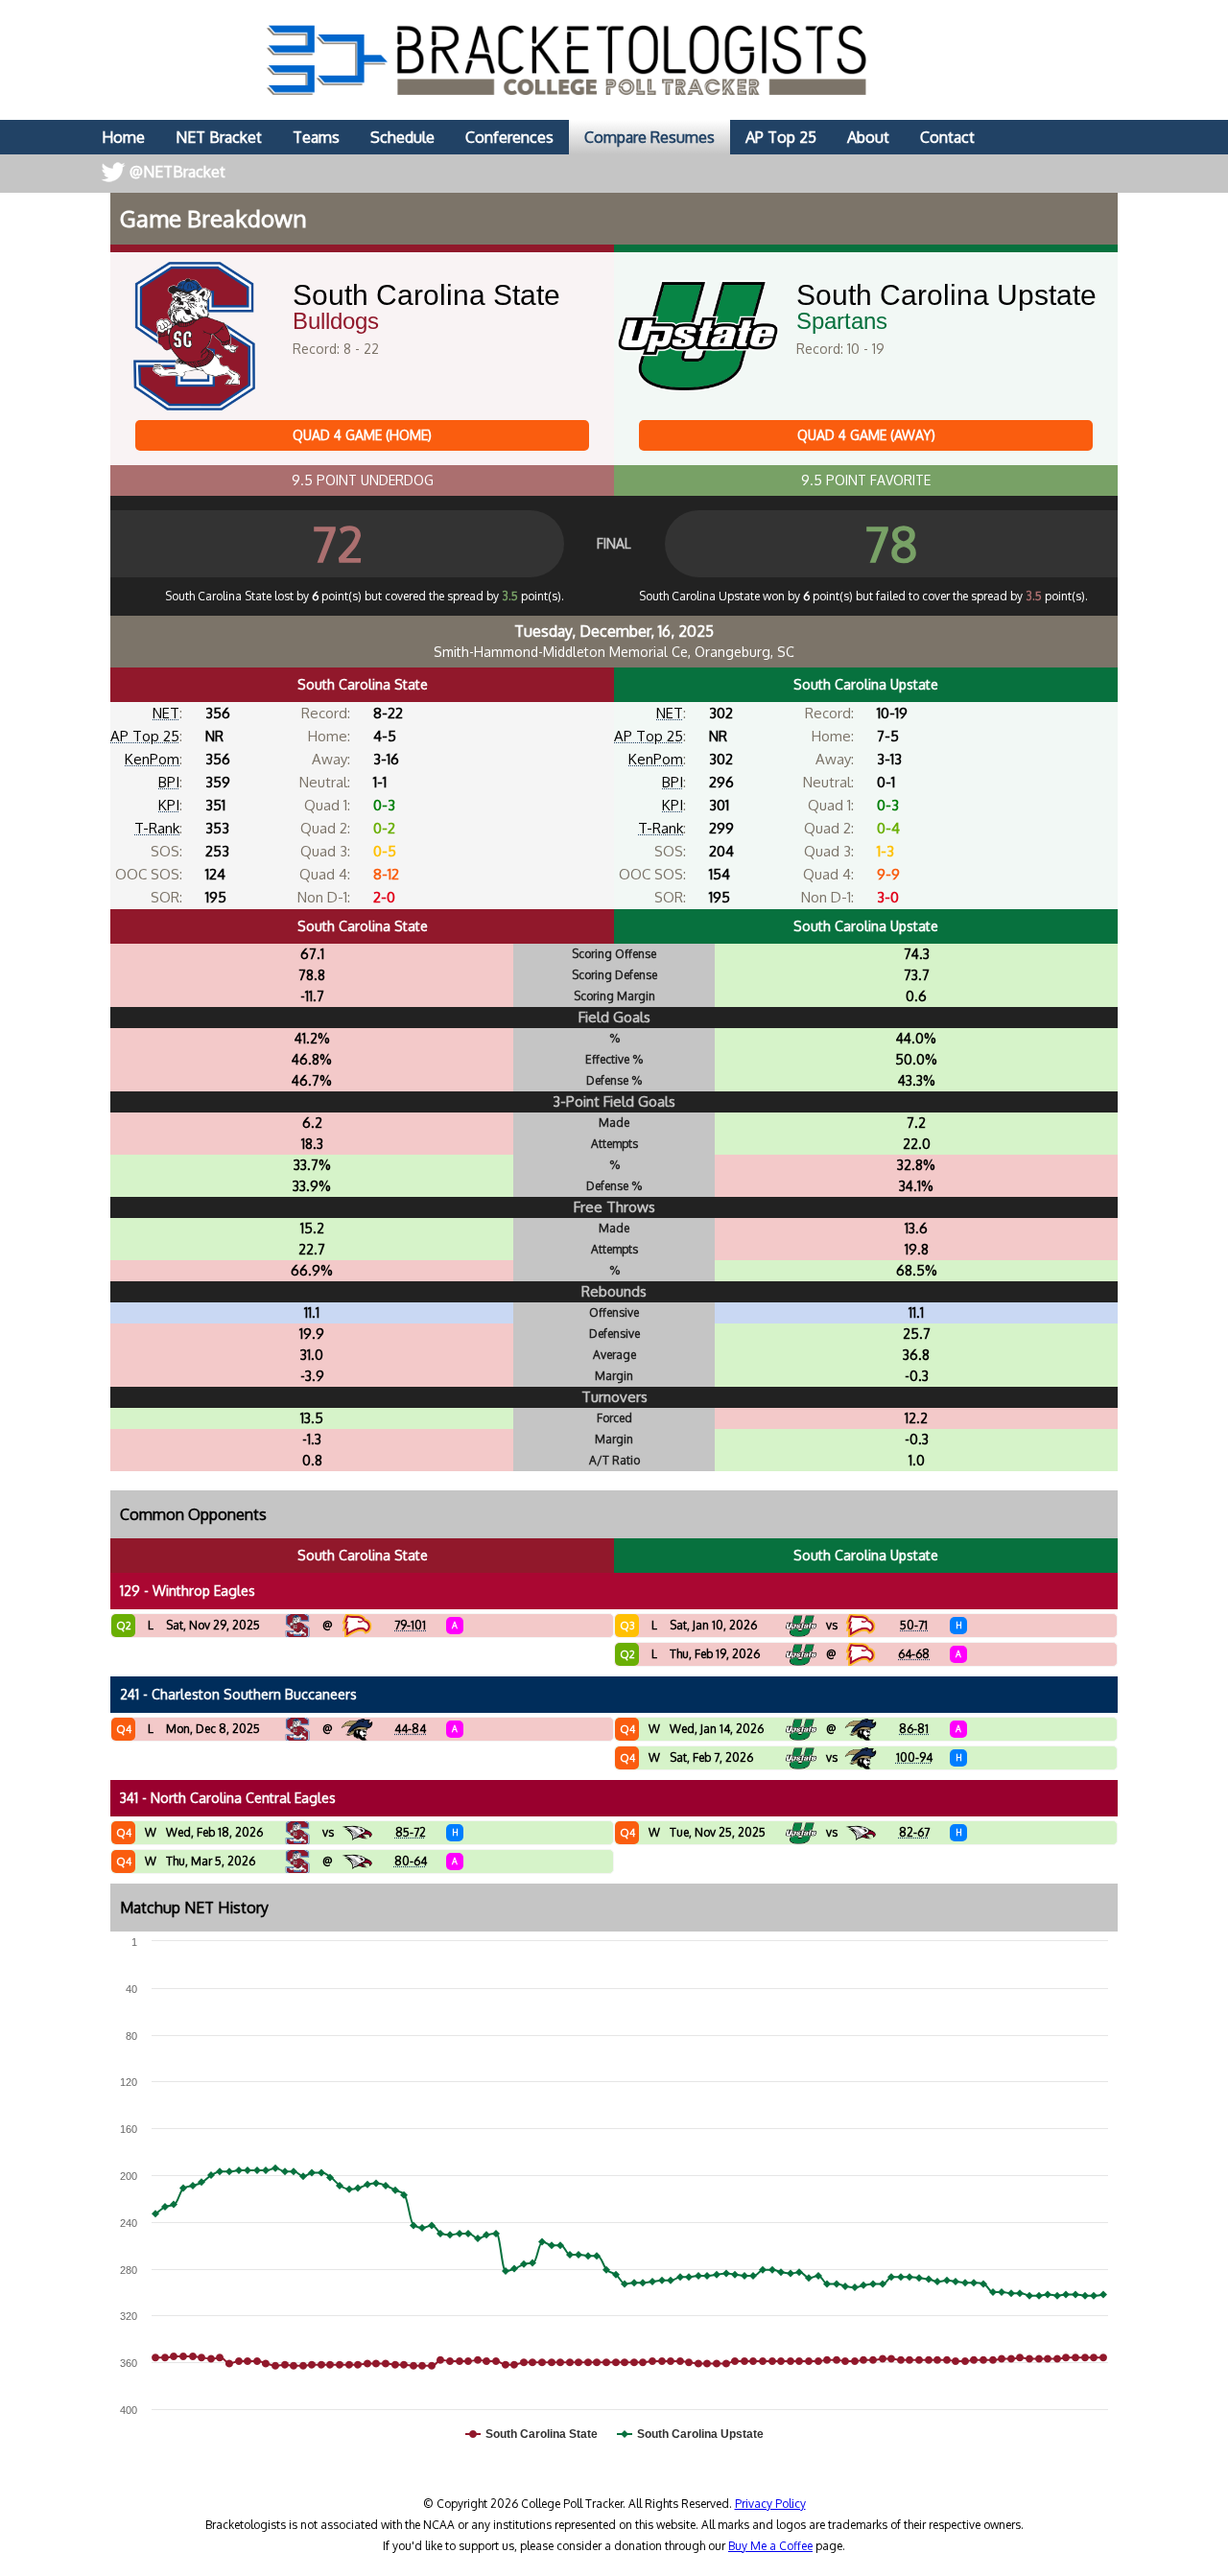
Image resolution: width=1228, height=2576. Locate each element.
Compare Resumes (649, 137)
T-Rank (157, 828)
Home (123, 137)
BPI (169, 782)
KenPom (152, 759)
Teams (316, 137)
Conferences (509, 137)
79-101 (410, 1625)
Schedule (402, 137)
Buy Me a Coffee (770, 2546)
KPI (169, 805)
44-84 (410, 1729)
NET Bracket (219, 137)
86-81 (914, 1729)
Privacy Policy (770, 2504)
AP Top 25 (781, 137)
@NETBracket (177, 172)
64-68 (914, 1654)
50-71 (914, 1625)
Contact (947, 137)
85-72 (411, 1832)
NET (166, 713)
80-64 (411, 1861)
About (868, 137)
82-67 (914, 1832)
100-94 (914, 1757)
